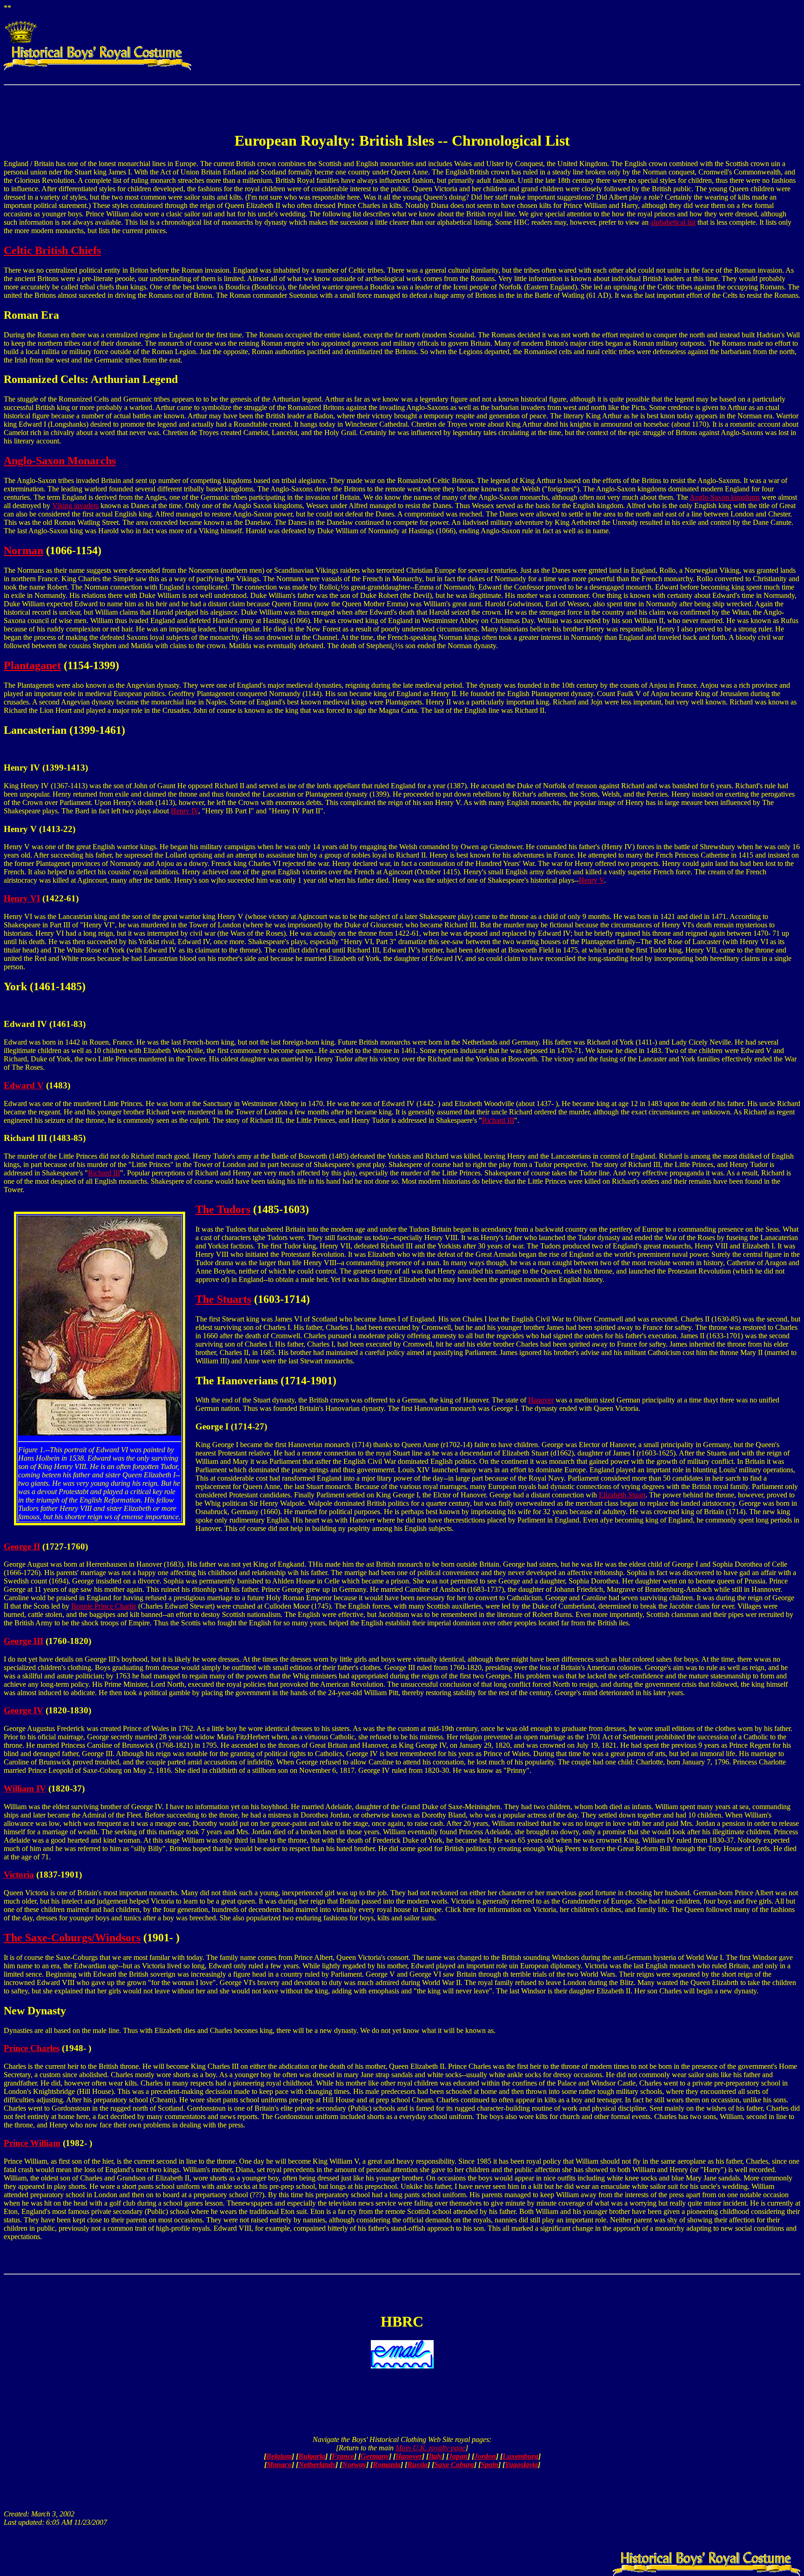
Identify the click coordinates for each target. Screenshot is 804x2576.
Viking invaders (75, 506)
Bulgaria (312, 2456)
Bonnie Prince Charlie (104, 1606)
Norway (354, 2465)
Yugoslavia (521, 2465)
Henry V (591, 880)
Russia (417, 2465)
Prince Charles (32, 2048)
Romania (387, 2465)
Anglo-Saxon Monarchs (60, 461)
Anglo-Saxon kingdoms (725, 497)
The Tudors (223, 1209)
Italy (435, 2456)
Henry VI (22, 898)
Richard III (498, 1120)
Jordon (485, 2456)
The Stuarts (223, 1299)
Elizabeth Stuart (622, 1495)
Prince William (32, 2143)
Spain (489, 2465)
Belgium (279, 2456)
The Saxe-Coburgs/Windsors (72, 1938)
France (343, 2456)
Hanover (541, 1400)
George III (23, 1641)
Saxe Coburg (454, 2465)
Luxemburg (520, 2456)
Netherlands (317, 2465)
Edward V (24, 1085)
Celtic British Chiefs (52, 250)
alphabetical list (673, 222)
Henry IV (184, 811)
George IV (23, 1710)
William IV (25, 1788)
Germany (375, 2456)
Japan (458, 2456)
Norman (23, 550)
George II (22, 1546)
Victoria (19, 1875)
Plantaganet (32, 665)
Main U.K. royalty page (430, 2448)
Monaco (279, 2465)
